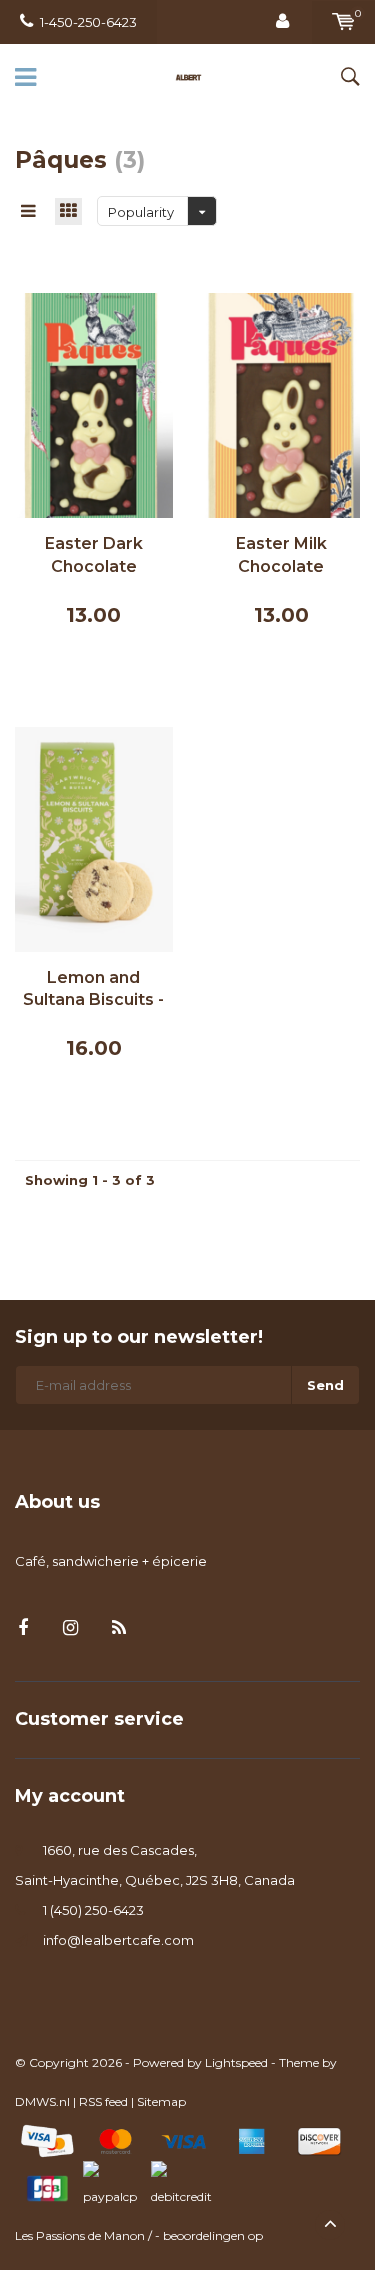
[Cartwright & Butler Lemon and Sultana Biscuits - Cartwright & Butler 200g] (94, 837)
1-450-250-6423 (88, 22)
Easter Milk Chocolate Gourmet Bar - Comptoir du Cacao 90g (281, 556)
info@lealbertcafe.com (118, 1940)
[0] (343, 22)
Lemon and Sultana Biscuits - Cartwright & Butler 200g (93, 990)
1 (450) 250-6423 (93, 1910)
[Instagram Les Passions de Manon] (70, 1628)
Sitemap (161, 2101)
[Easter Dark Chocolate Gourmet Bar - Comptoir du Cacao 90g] (94, 404)
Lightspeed (236, 2062)
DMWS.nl (42, 2101)
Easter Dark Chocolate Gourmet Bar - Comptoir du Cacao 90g (93, 556)
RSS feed (103, 2101)
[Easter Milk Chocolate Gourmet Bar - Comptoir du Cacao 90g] (282, 404)
